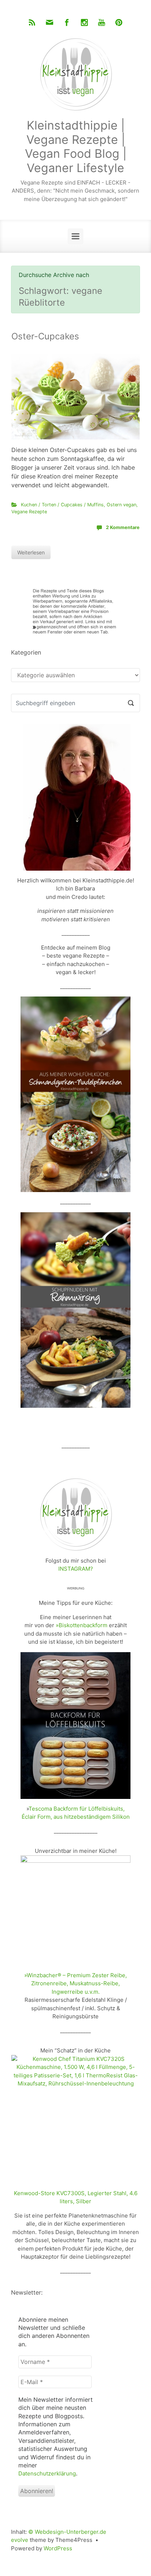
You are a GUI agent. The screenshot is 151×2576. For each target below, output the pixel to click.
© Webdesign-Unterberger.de (67, 2532)
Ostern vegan (121, 505)
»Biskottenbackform (82, 1625)
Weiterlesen (31, 552)
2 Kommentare (123, 527)
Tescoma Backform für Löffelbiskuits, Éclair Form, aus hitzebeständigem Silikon (76, 1813)
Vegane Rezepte (29, 512)
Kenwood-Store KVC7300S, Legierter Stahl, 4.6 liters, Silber (76, 2197)
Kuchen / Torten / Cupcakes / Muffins (62, 505)
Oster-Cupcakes (45, 336)
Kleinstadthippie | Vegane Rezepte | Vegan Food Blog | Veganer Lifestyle (76, 146)
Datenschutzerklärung (47, 2473)
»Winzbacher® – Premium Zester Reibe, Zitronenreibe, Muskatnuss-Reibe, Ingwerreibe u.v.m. (75, 1983)
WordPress (58, 2548)
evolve (20, 2540)
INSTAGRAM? (76, 1569)
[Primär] (75, 236)
